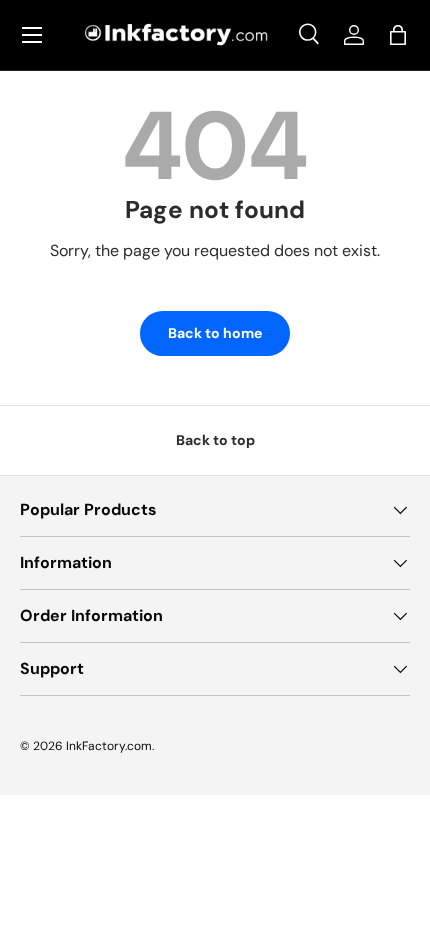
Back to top (215, 440)
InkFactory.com (109, 746)
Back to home (215, 333)
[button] (398, 35)
